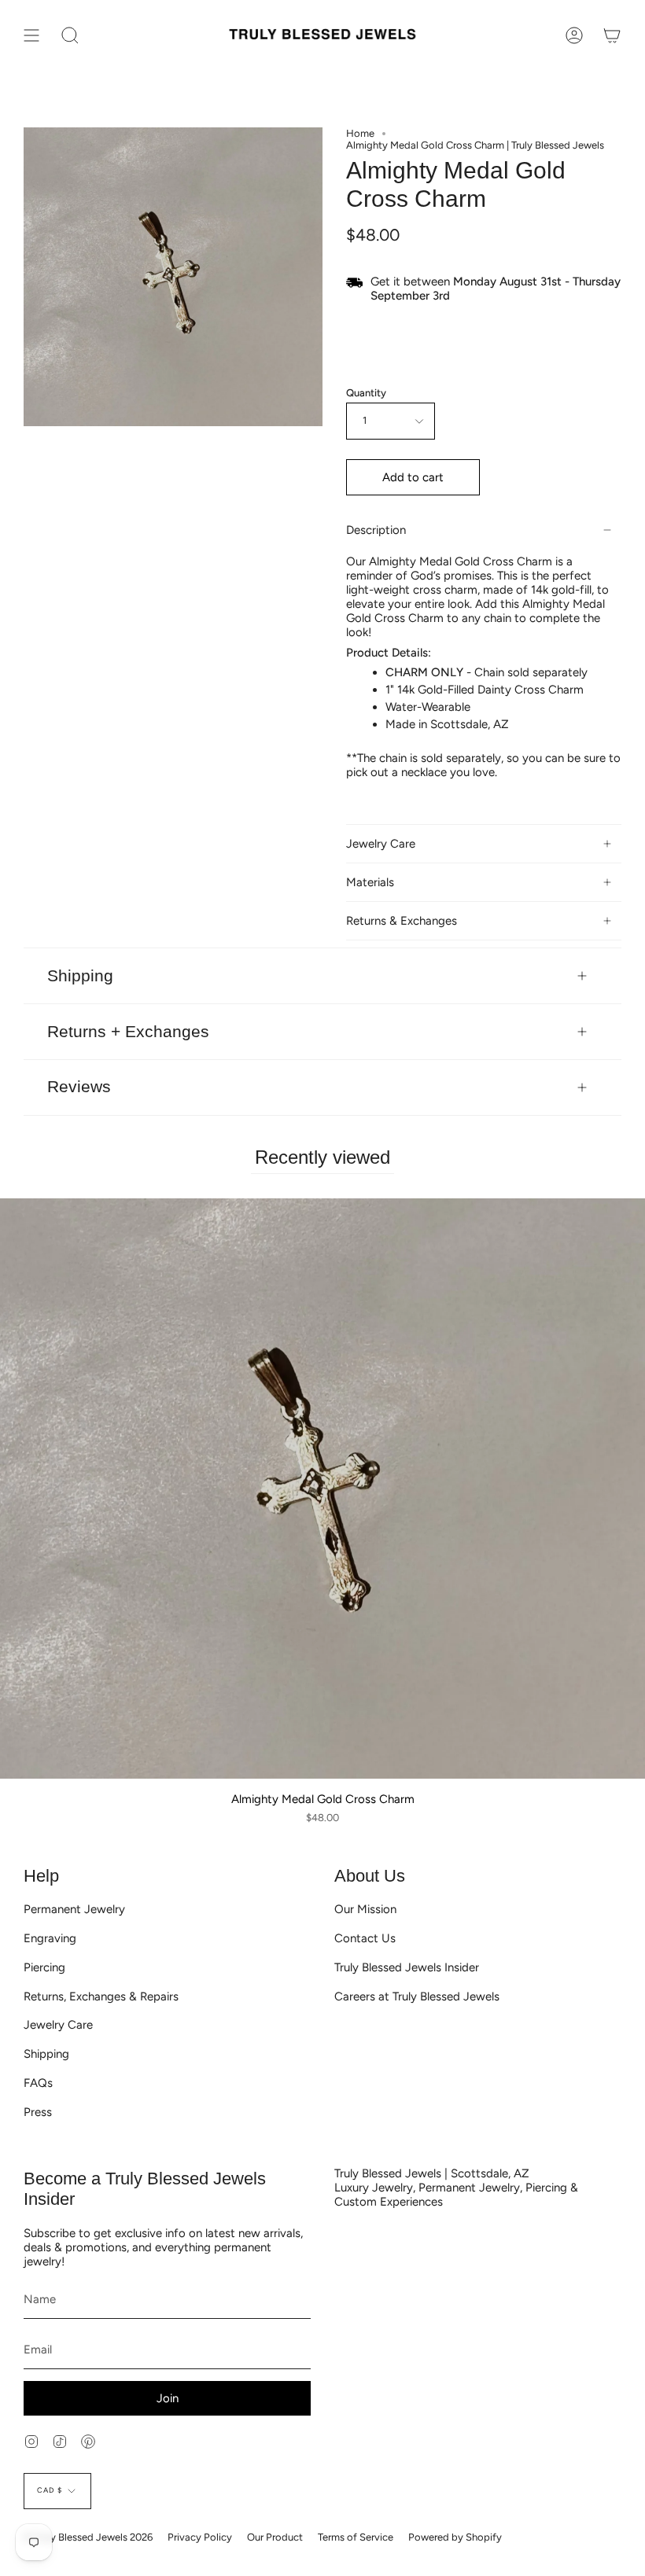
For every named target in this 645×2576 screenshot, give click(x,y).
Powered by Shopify (455, 2537)
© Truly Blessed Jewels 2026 (88, 2537)
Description (376, 530)
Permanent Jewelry (74, 1909)
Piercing (44, 1967)
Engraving (50, 1938)
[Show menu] (31, 35)
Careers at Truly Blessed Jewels (417, 1996)
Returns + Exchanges (128, 1031)
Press (38, 2112)
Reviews (79, 1086)
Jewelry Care (381, 844)
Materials (370, 882)
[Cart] (612, 35)
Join (168, 2398)
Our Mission (365, 1909)
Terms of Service (356, 2537)
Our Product (275, 2537)
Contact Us (365, 1938)
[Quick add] (18, 1761)
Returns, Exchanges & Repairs (101, 1996)
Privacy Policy (200, 2537)
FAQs (38, 2083)
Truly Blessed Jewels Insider (407, 1967)
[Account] (574, 35)
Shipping (80, 975)
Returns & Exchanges (402, 921)
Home (360, 133)
